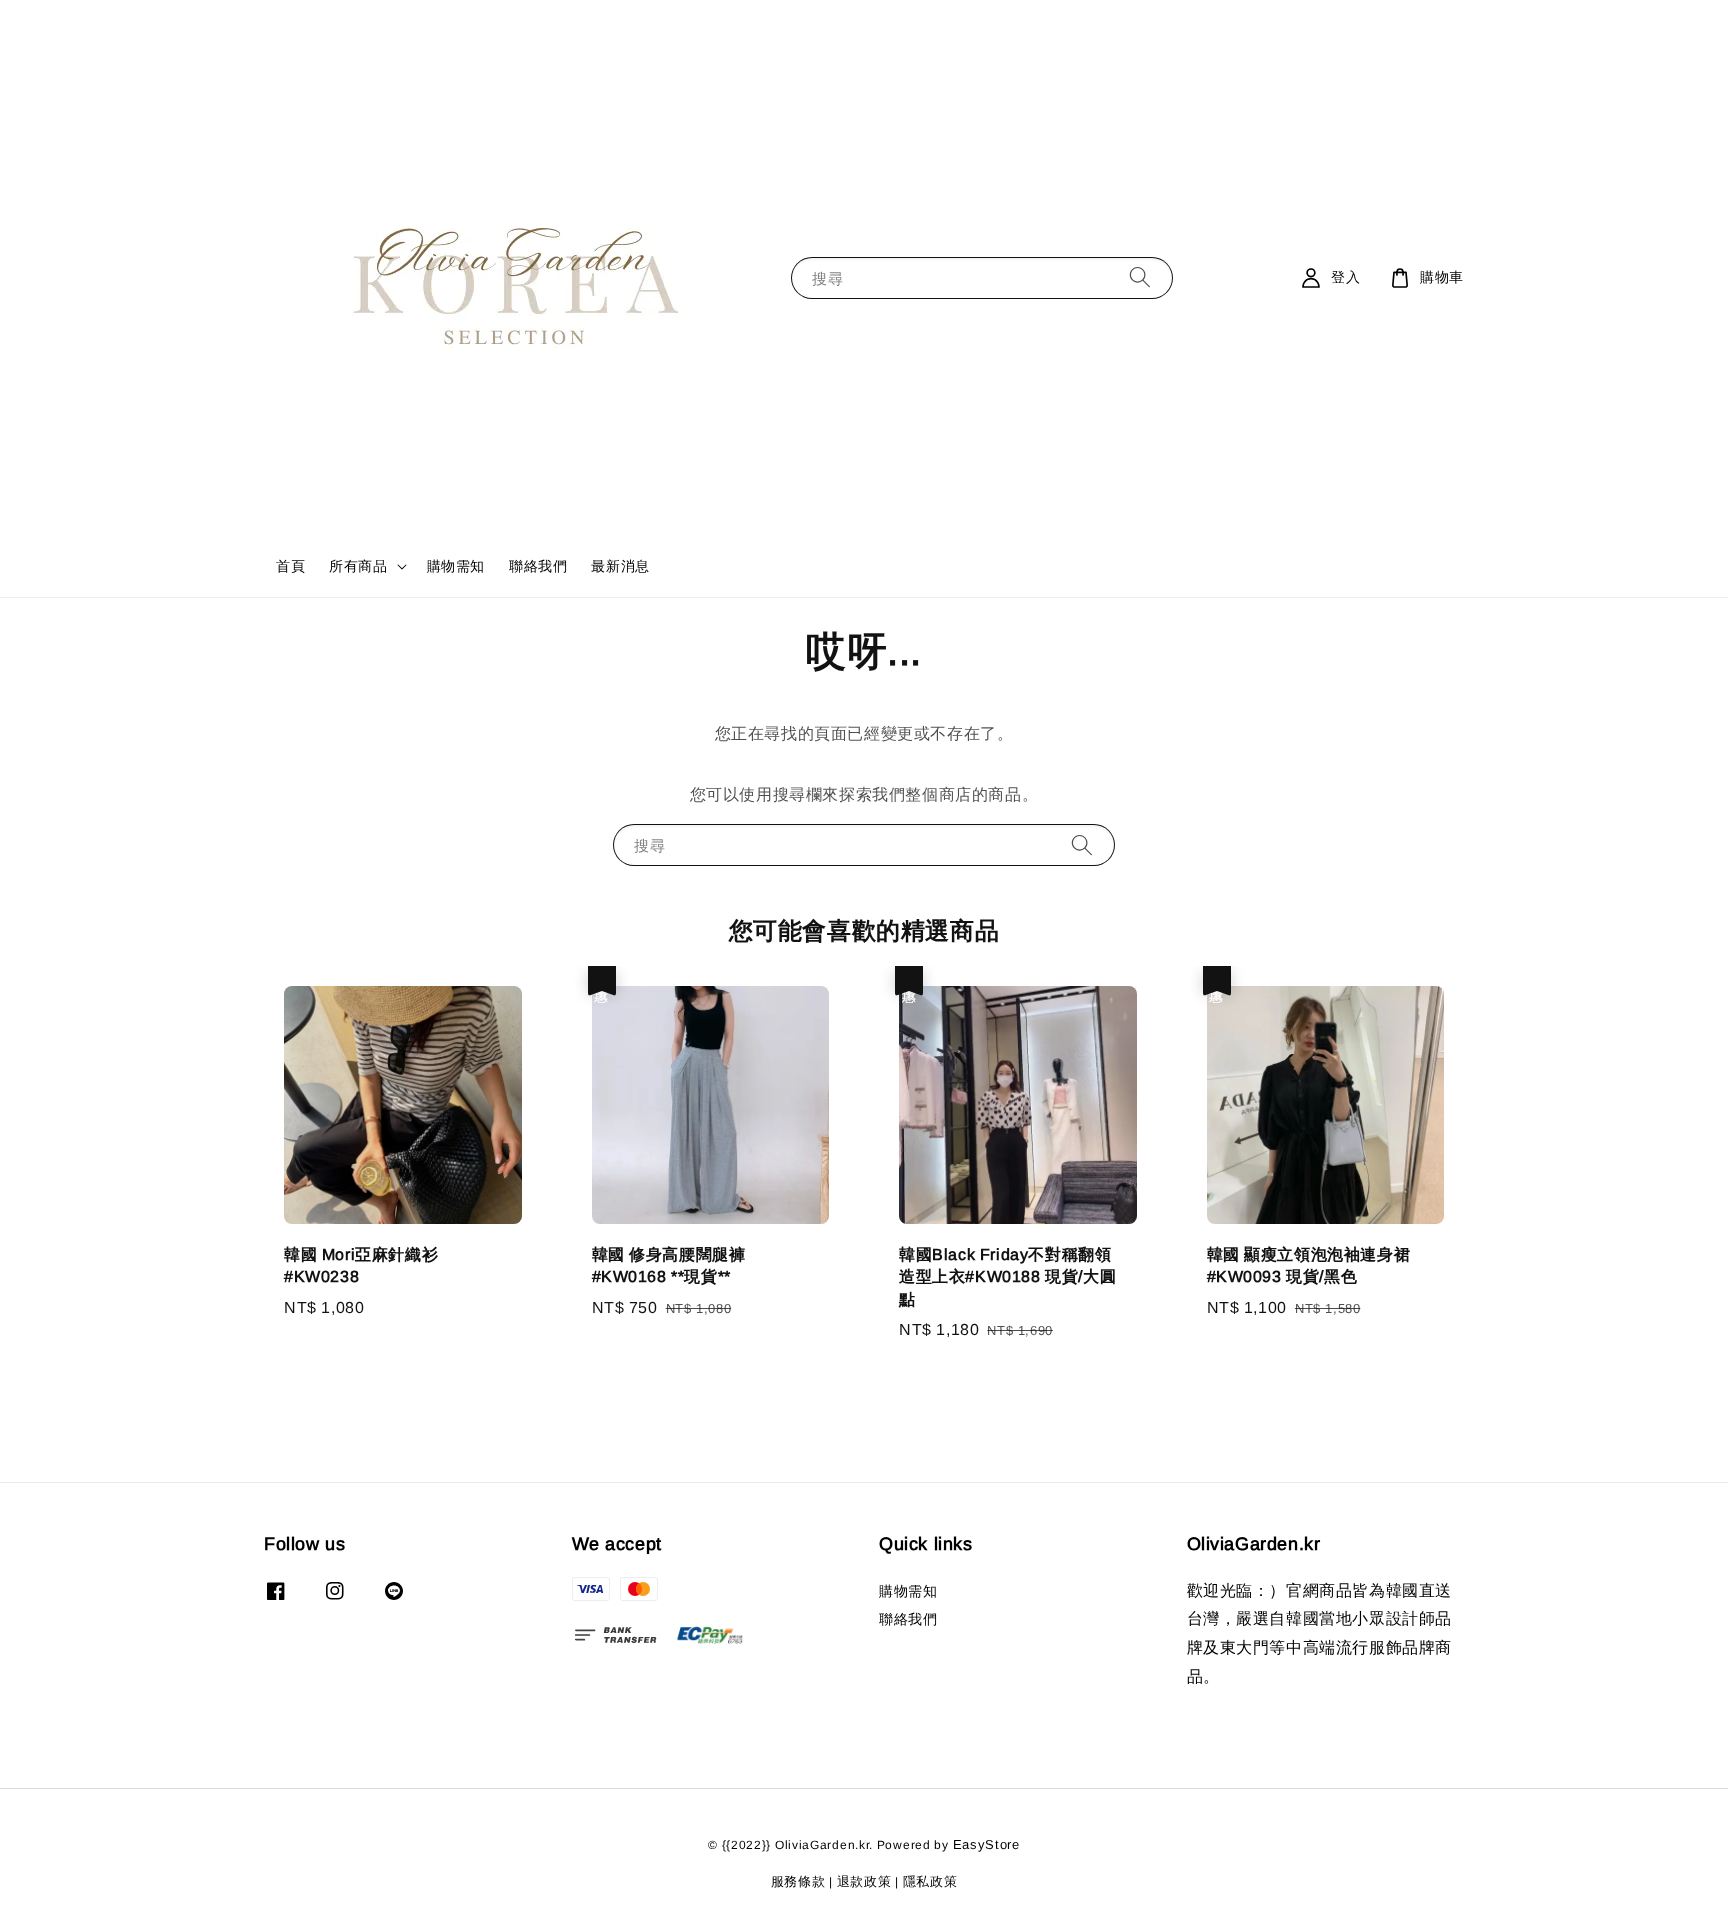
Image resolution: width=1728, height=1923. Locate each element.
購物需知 (456, 566)
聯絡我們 (538, 566)
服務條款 (798, 1881)
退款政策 (864, 1881)
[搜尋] (1140, 277)
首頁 (290, 566)
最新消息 (620, 566)
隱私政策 (930, 1881)
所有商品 (358, 566)
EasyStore (986, 1844)
